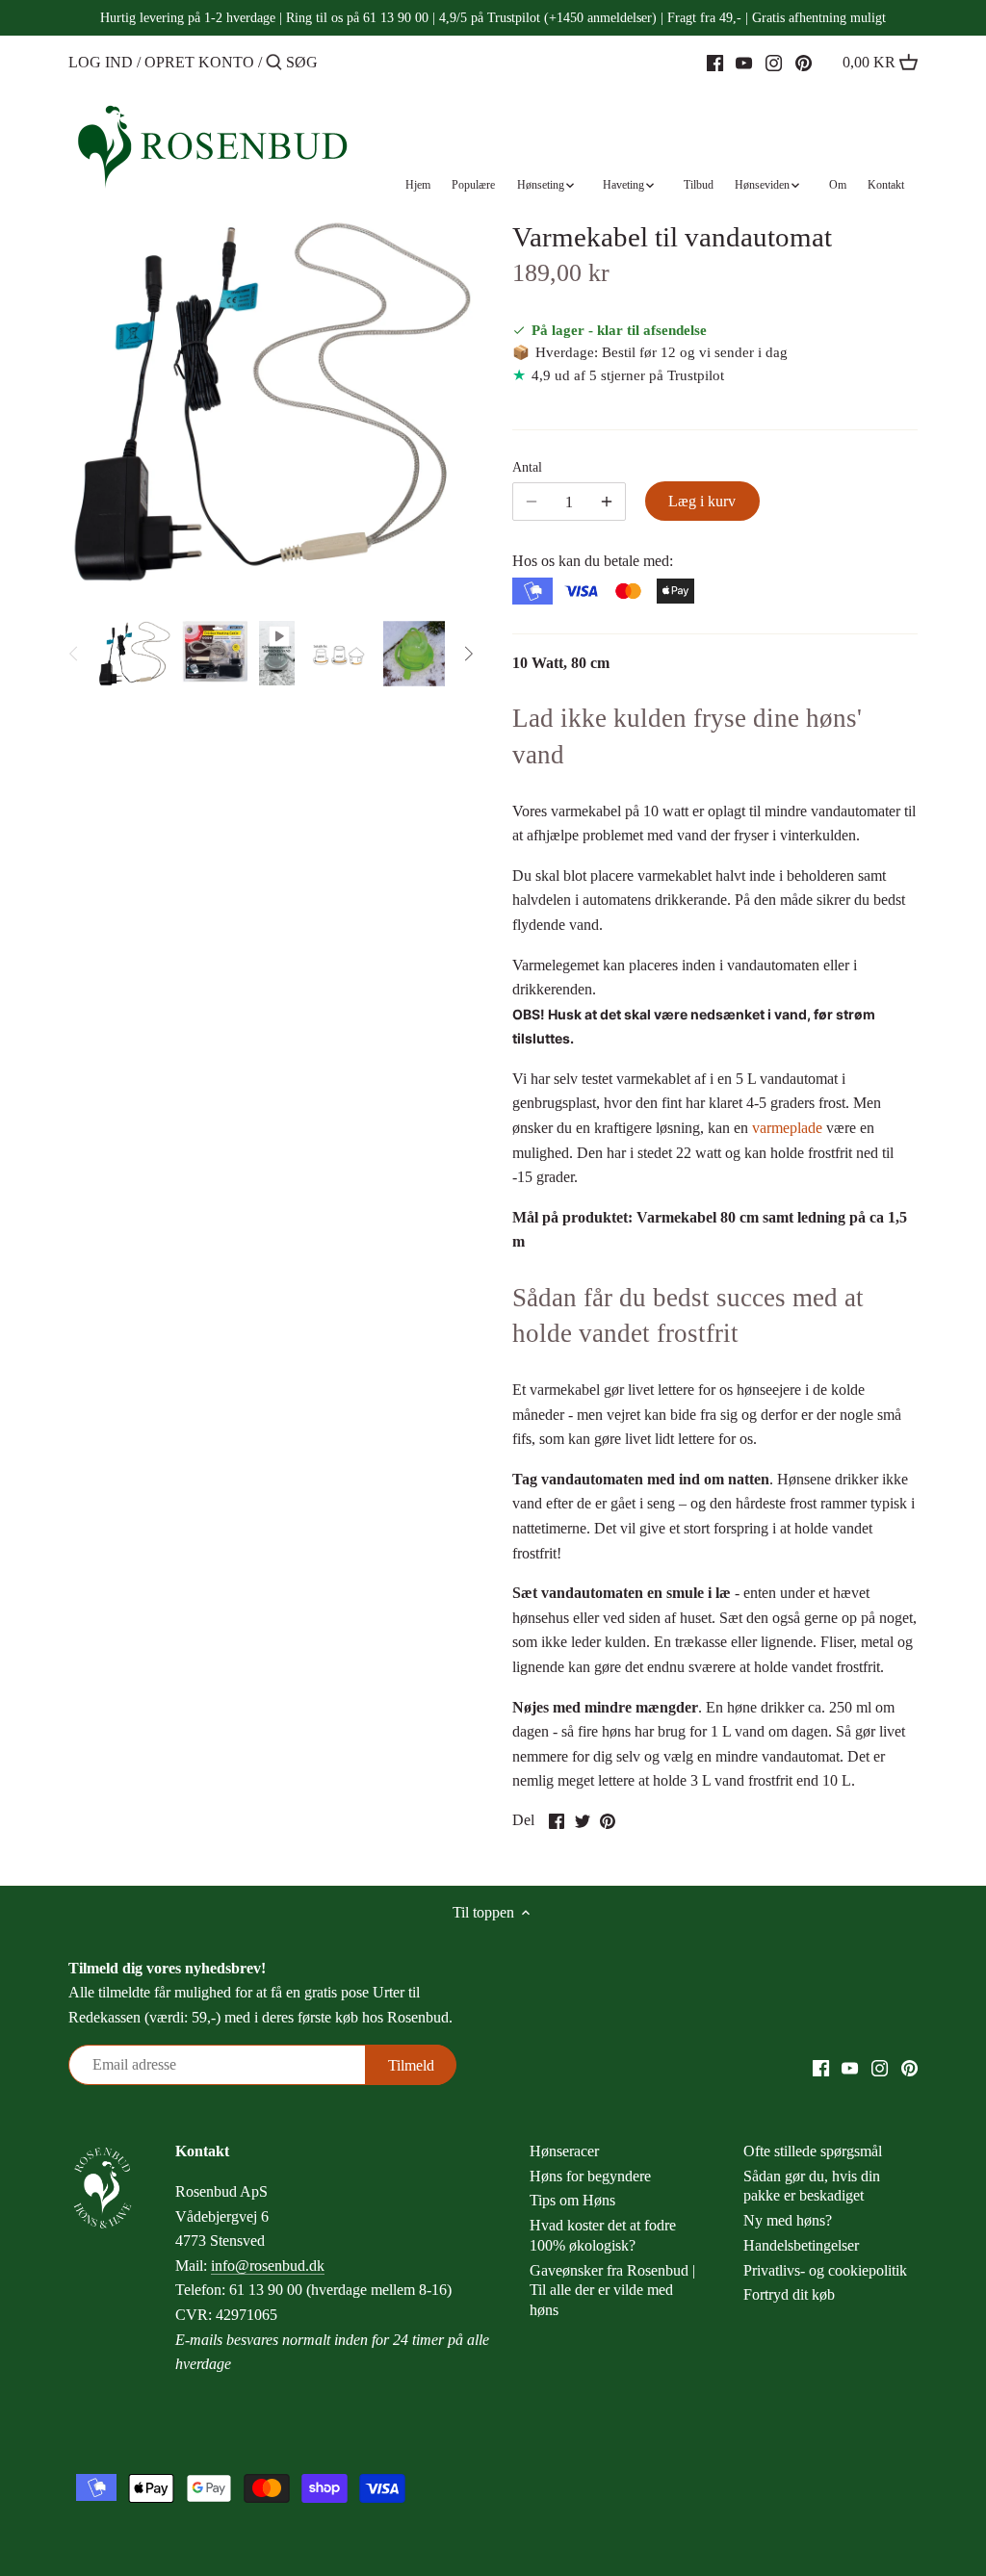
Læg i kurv (702, 501)
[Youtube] (744, 62)
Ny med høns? (788, 2220)
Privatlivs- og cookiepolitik (825, 2270)
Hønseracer (564, 2151)
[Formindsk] (607, 502)
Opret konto (199, 62)
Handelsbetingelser (801, 2245)
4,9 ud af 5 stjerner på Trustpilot (628, 375)
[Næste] (468, 654)
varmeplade (787, 1128)
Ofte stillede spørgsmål (813, 2151)
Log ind (101, 62)
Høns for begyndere (590, 2176)
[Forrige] (74, 654)
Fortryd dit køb (789, 2294)
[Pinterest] (804, 62)
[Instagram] (774, 62)
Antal (527, 467)
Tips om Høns (572, 2200)
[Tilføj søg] (274, 64)
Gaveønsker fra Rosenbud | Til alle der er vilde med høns (612, 2291)
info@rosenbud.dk (268, 2266)
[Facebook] (715, 62)
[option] (134, 654)
